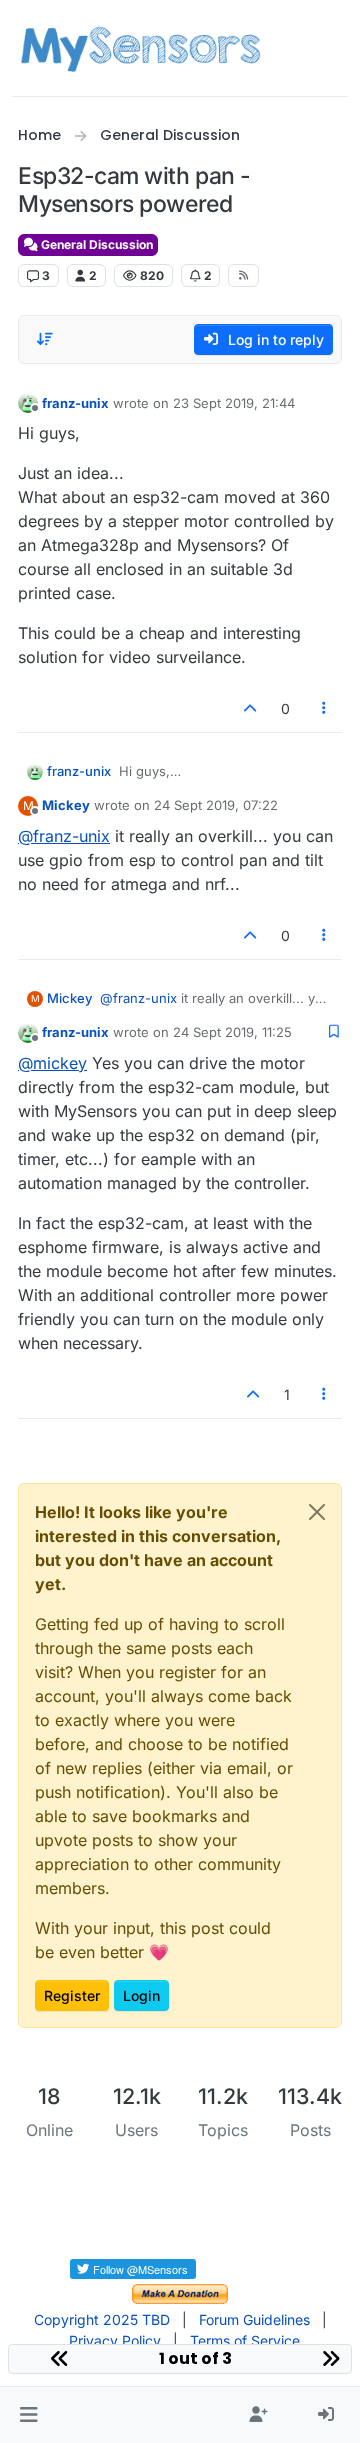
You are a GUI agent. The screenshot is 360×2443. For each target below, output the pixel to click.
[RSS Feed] (243, 275)
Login (141, 1995)
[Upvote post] (250, 708)
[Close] (317, 1512)
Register (72, 1995)
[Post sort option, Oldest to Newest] (45, 339)
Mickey (66, 805)
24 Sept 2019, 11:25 (232, 1032)
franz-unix (75, 403)
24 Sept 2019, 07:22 (216, 805)
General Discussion (95, 244)
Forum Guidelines (254, 2319)
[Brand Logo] (140, 48)
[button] (28, 2415)
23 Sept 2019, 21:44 (234, 403)
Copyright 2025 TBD (102, 2319)
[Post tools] (325, 708)
